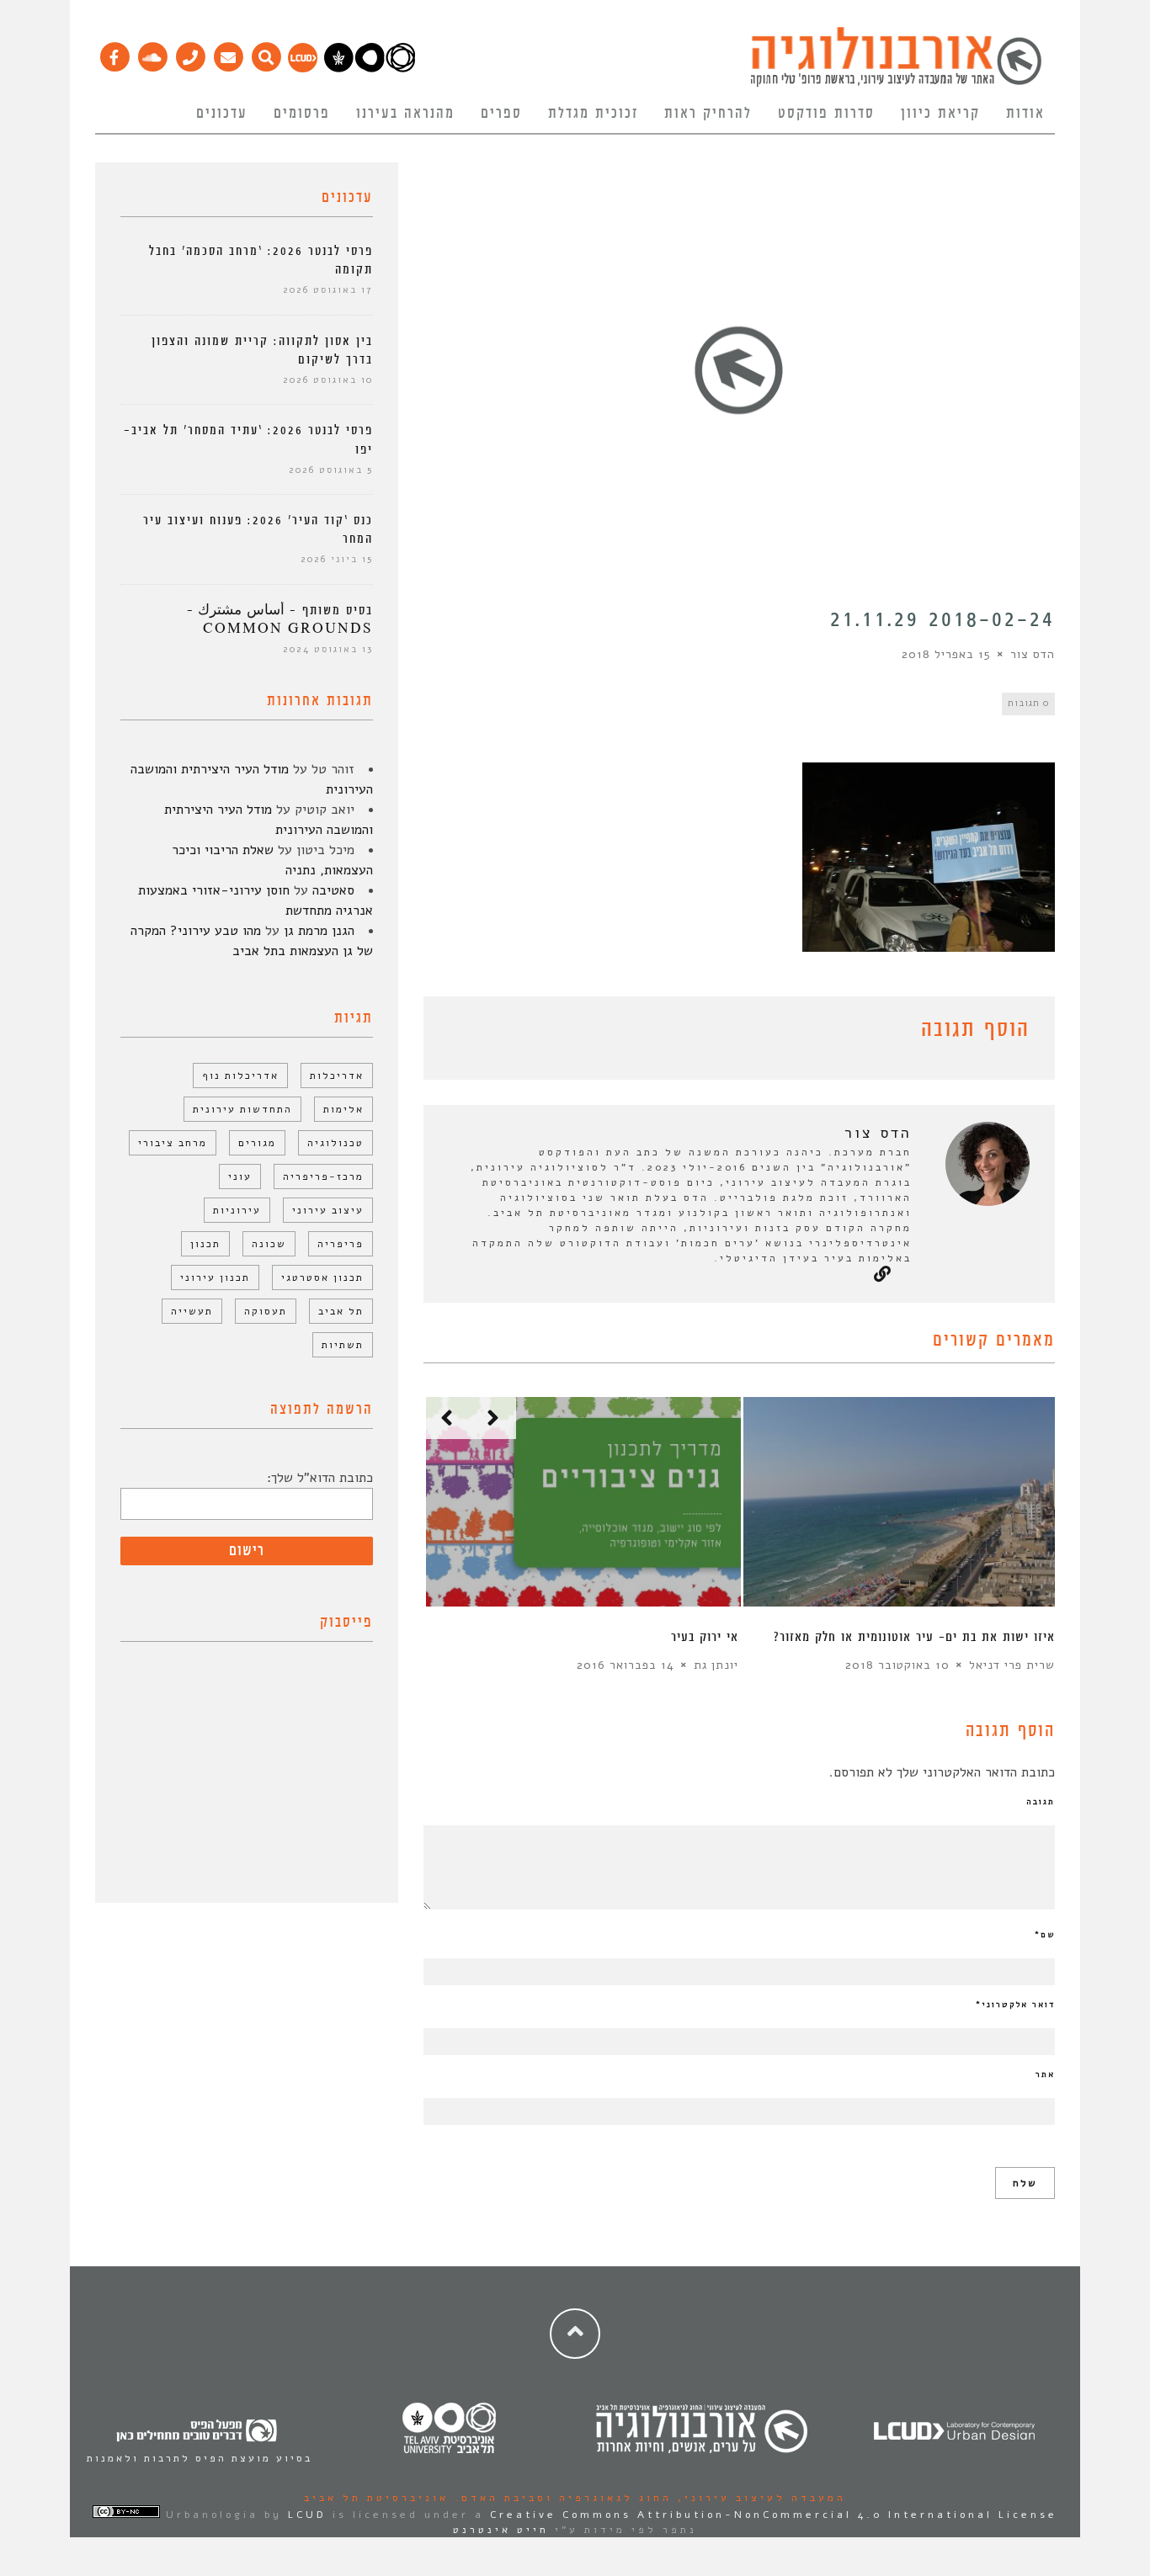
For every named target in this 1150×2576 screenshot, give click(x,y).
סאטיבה (333, 890)
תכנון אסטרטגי (322, 1277)
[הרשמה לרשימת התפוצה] (228, 53)
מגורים (257, 1143)
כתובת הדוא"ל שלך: (320, 1478)
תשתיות (343, 1345)
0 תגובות (1028, 703)
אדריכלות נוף (240, 1076)
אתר (1045, 2074)
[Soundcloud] (152, 53)
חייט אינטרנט (501, 2530)
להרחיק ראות (708, 114)
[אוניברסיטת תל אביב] (370, 68)
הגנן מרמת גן (319, 931)
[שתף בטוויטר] (459, 1033)
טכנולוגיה (335, 1143)
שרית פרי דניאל (1012, 1665)
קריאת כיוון (940, 114)
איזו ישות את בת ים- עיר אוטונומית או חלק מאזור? (914, 1637)
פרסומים (302, 114)
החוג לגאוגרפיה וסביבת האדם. (560, 2498)
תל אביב (341, 1311)
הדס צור (1033, 654)
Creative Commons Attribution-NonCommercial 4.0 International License (774, 2515)
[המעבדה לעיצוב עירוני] (303, 68)
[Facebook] (114, 53)
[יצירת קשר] (190, 53)
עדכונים (222, 114)
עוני (240, 1176)
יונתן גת (716, 1665)
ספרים (501, 114)
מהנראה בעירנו (405, 114)
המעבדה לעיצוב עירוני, (759, 2498)
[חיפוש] (266, 53)
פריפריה (341, 1244)
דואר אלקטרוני (1015, 2005)
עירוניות (237, 1210)
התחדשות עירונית (242, 1109)
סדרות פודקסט (826, 114)
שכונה (269, 1244)
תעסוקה (266, 1311)
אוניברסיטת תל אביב (376, 2498)
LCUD (307, 2515)
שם (1045, 1935)
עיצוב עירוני (328, 1210)
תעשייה (192, 1311)
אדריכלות (337, 1076)
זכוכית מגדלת (593, 114)
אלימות (343, 1109)
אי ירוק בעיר (705, 1637)
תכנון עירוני (215, 1277)
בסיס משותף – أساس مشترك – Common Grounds (280, 620)
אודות (1025, 114)
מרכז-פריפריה (323, 1176)
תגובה (1041, 1802)
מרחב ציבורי (173, 1143)
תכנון (205, 1244)
